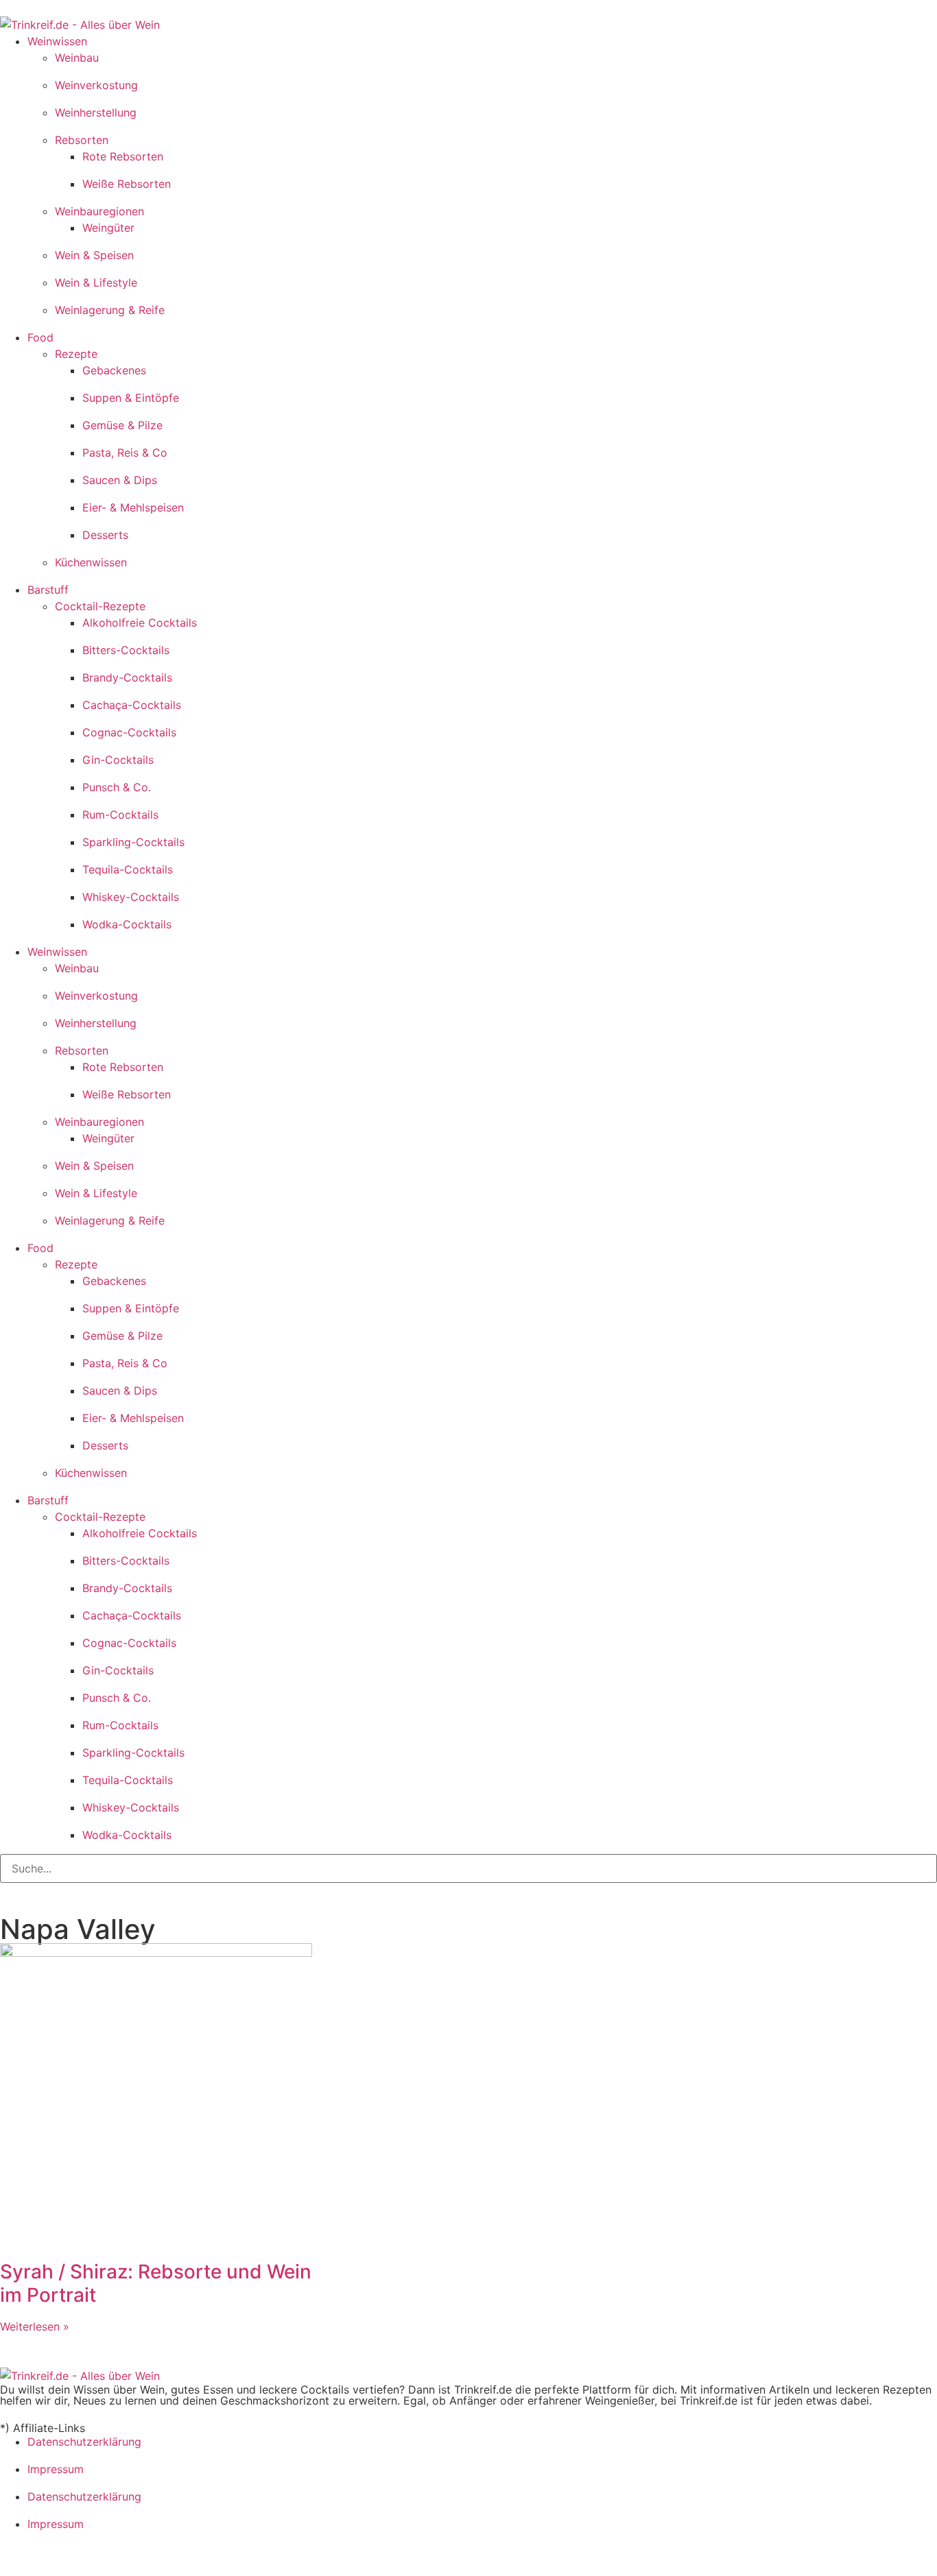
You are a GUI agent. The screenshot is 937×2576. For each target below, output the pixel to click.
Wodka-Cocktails (127, 924)
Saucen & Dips (120, 480)
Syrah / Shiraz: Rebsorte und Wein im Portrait (156, 2283)
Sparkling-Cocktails (133, 842)
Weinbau (77, 58)
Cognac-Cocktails (129, 732)
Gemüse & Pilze (122, 425)
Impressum (56, 2469)
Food (40, 337)
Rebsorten (82, 140)
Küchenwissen (91, 562)
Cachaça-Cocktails (132, 705)
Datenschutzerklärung (84, 2442)
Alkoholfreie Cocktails (140, 623)
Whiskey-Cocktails (131, 897)
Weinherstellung (96, 112)
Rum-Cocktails (120, 815)
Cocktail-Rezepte (100, 606)
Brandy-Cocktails (127, 677)
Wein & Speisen (94, 255)
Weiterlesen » (35, 2326)
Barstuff (48, 590)
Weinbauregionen (99, 211)
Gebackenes (114, 370)
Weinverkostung (96, 85)
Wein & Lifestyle (96, 282)
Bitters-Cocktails (126, 650)
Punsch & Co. (117, 787)
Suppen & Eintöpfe (131, 398)
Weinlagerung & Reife (110, 310)
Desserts (105, 535)
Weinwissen (57, 41)
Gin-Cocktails (118, 760)
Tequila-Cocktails (128, 869)
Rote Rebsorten (123, 156)
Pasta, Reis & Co (125, 453)
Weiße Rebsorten (127, 184)
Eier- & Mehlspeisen (133, 507)
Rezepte (76, 354)
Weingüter (108, 228)
